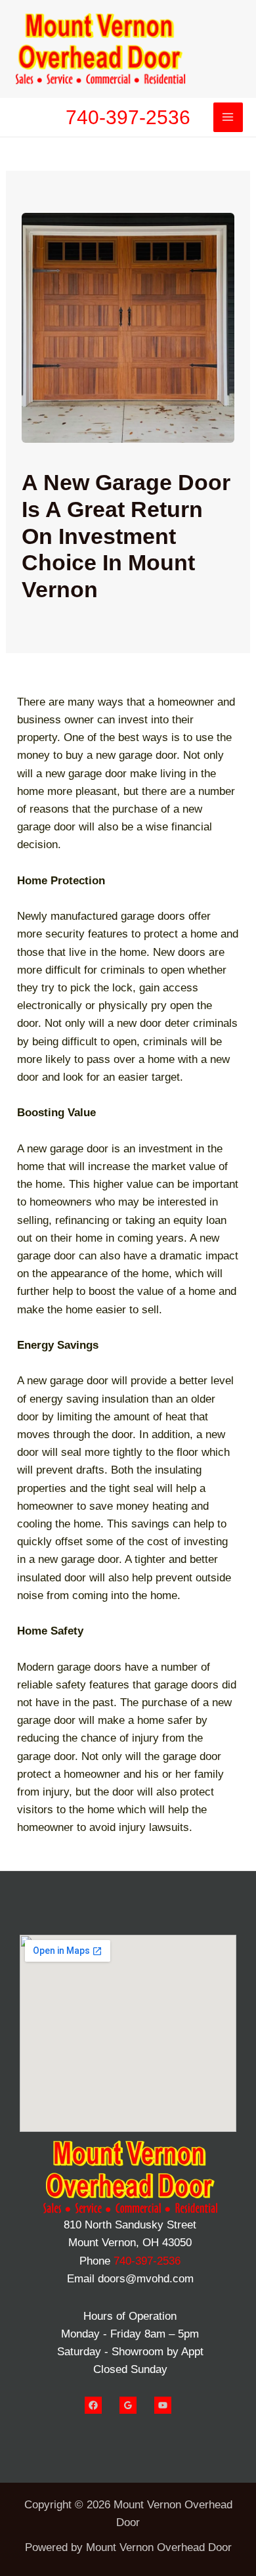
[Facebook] (93, 2405)
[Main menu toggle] (228, 118)
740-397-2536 (128, 117)
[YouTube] (163, 2405)
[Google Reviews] (128, 2405)
